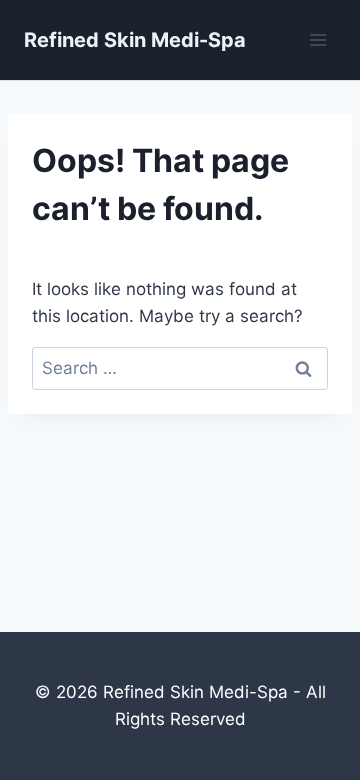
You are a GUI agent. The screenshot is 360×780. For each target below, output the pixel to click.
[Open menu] (317, 39)
